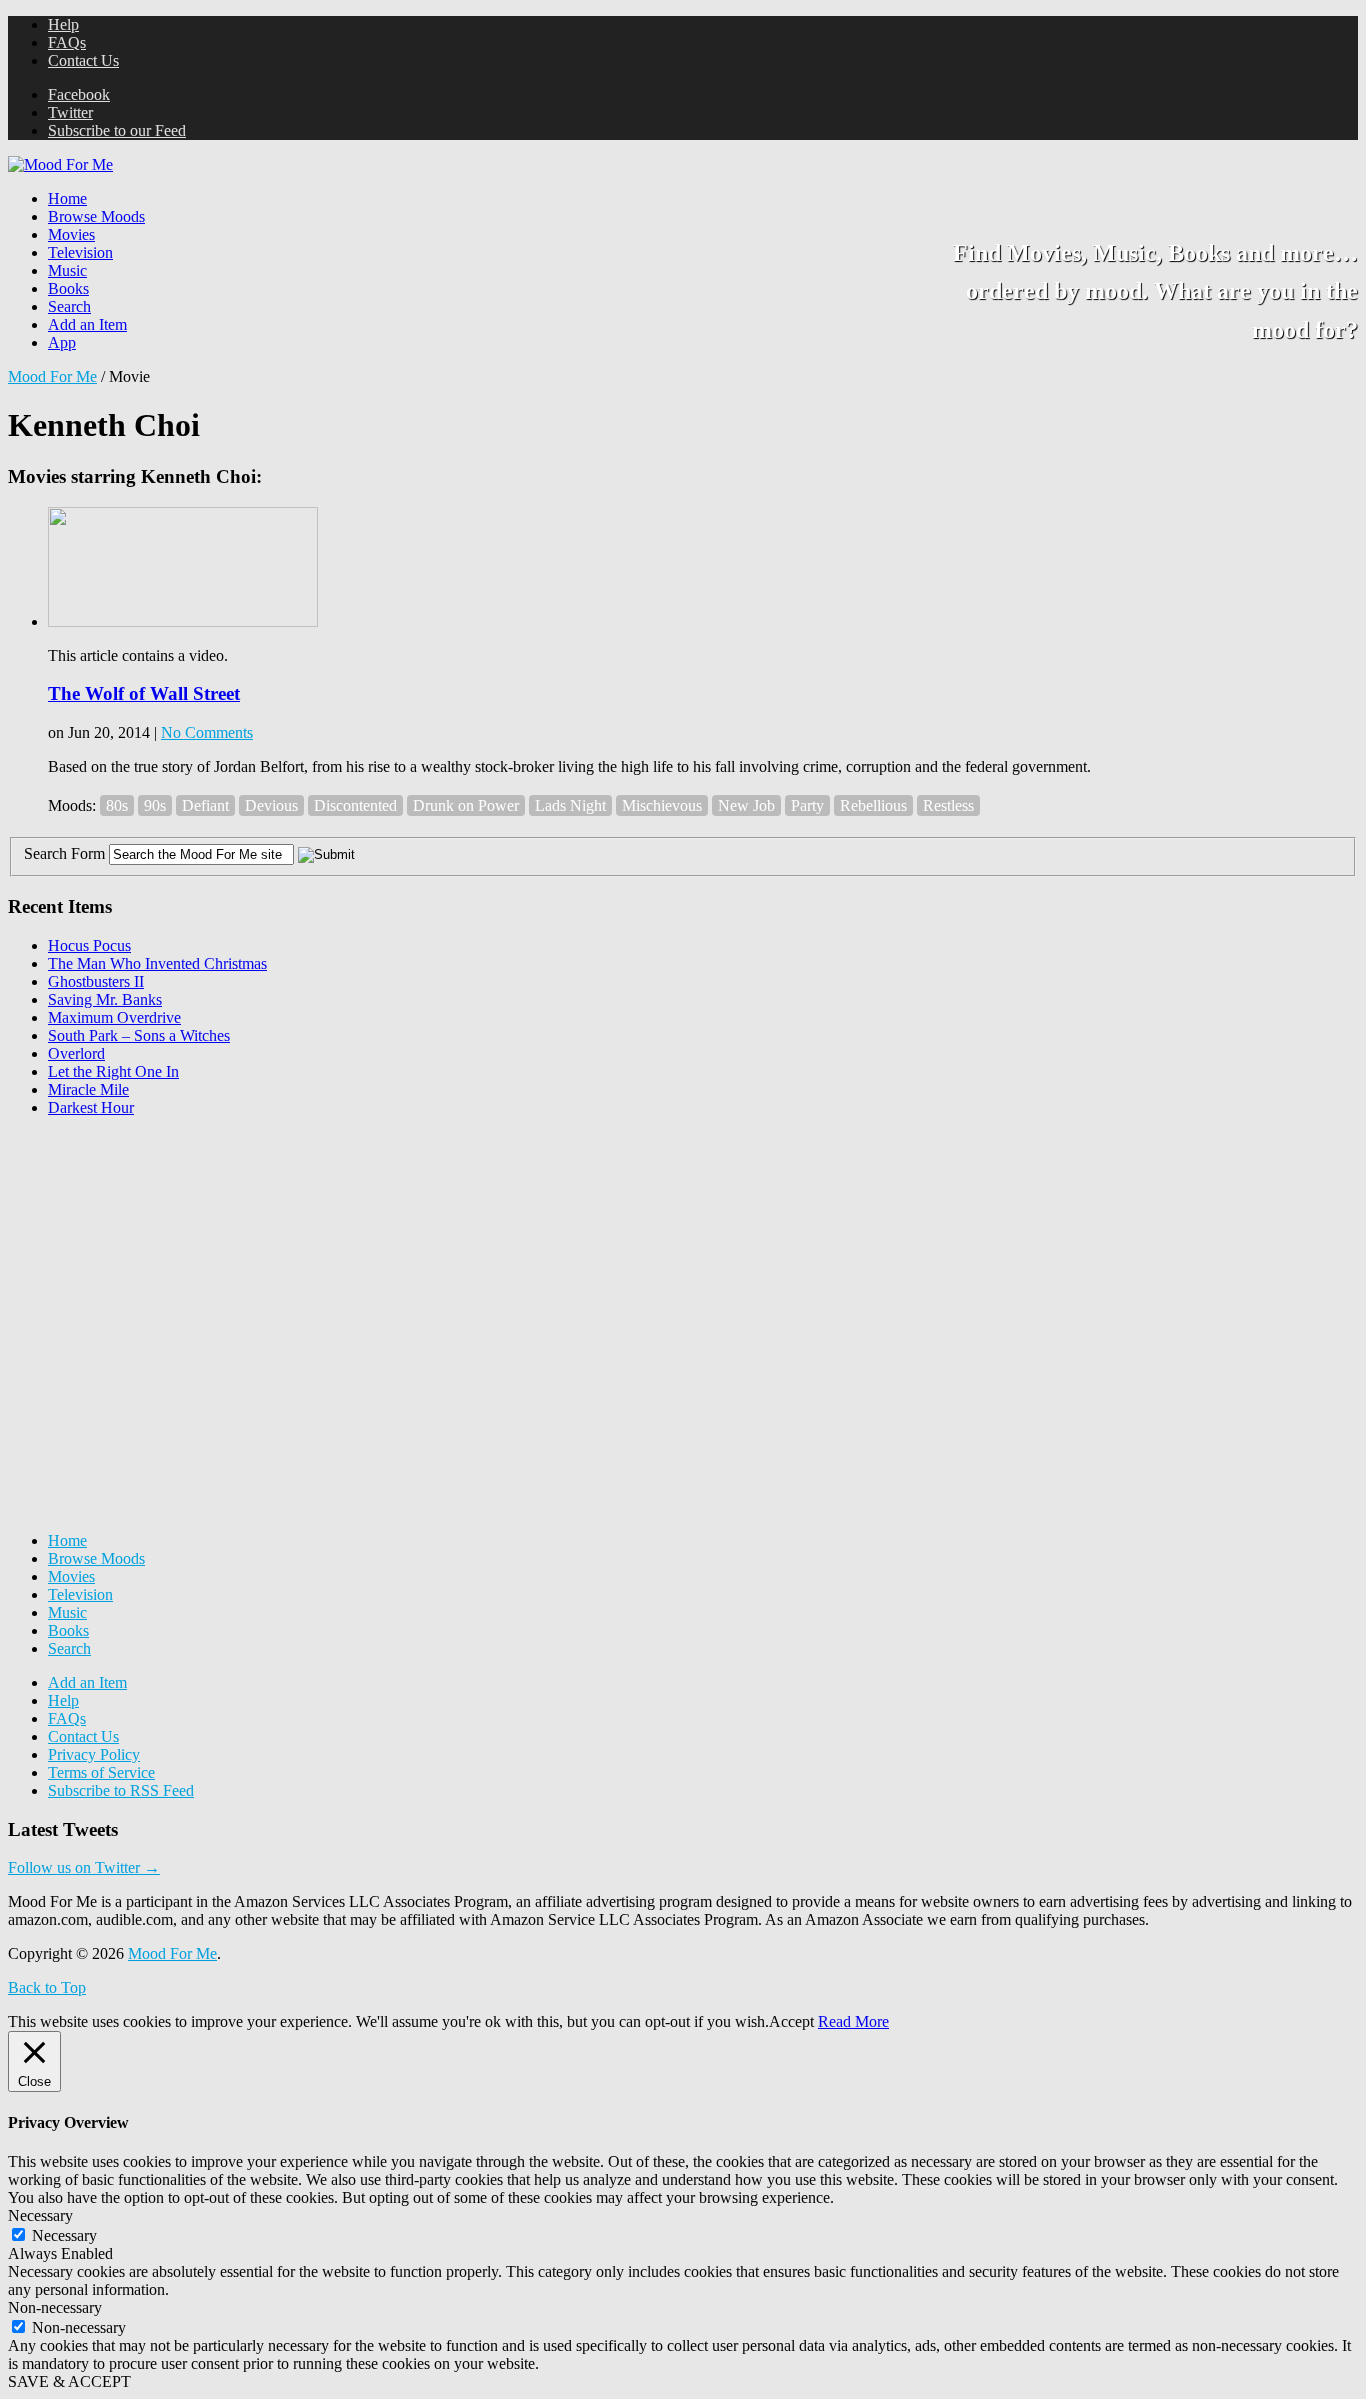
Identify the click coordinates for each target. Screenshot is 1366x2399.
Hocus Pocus (89, 945)
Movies (71, 234)
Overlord (76, 1053)
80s (117, 805)
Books (68, 288)
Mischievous (662, 805)
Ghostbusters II (96, 981)
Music (67, 270)
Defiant (205, 805)
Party (807, 805)
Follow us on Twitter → (84, 1867)
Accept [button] (791, 2021)
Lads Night (570, 805)
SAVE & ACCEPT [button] (69, 2381)
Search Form (64, 853)
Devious (271, 805)
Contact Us (83, 60)
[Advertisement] (158, 1258)
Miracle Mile (88, 1089)
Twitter (70, 112)
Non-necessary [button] (55, 2307)
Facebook (79, 94)
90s (155, 805)
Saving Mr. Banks (105, 999)
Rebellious (873, 805)
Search (69, 306)
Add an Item (87, 324)
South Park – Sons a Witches (139, 1035)
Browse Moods (96, 216)
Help (63, 24)
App (62, 342)
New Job (746, 805)
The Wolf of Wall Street (144, 693)
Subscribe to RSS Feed (121, 1790)
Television (80, 252)
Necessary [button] (40, 2215)
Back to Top (47, 1987)
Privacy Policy (94, 1754)
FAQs (67, 42)
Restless (948, 805)
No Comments (207, 732)
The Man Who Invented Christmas (157, 963)
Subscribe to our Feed (117, 130)
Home (67, 198)
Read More (853, 2021)
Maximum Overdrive (114, 1017)
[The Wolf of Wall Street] (183, 621)
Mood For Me (52, 376)
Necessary (64, 2235)
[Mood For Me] (60, 164)
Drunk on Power (466, 805)
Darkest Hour (91, 1107)
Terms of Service (101, 1772)
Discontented (355, 805)
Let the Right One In (113, 1071)
